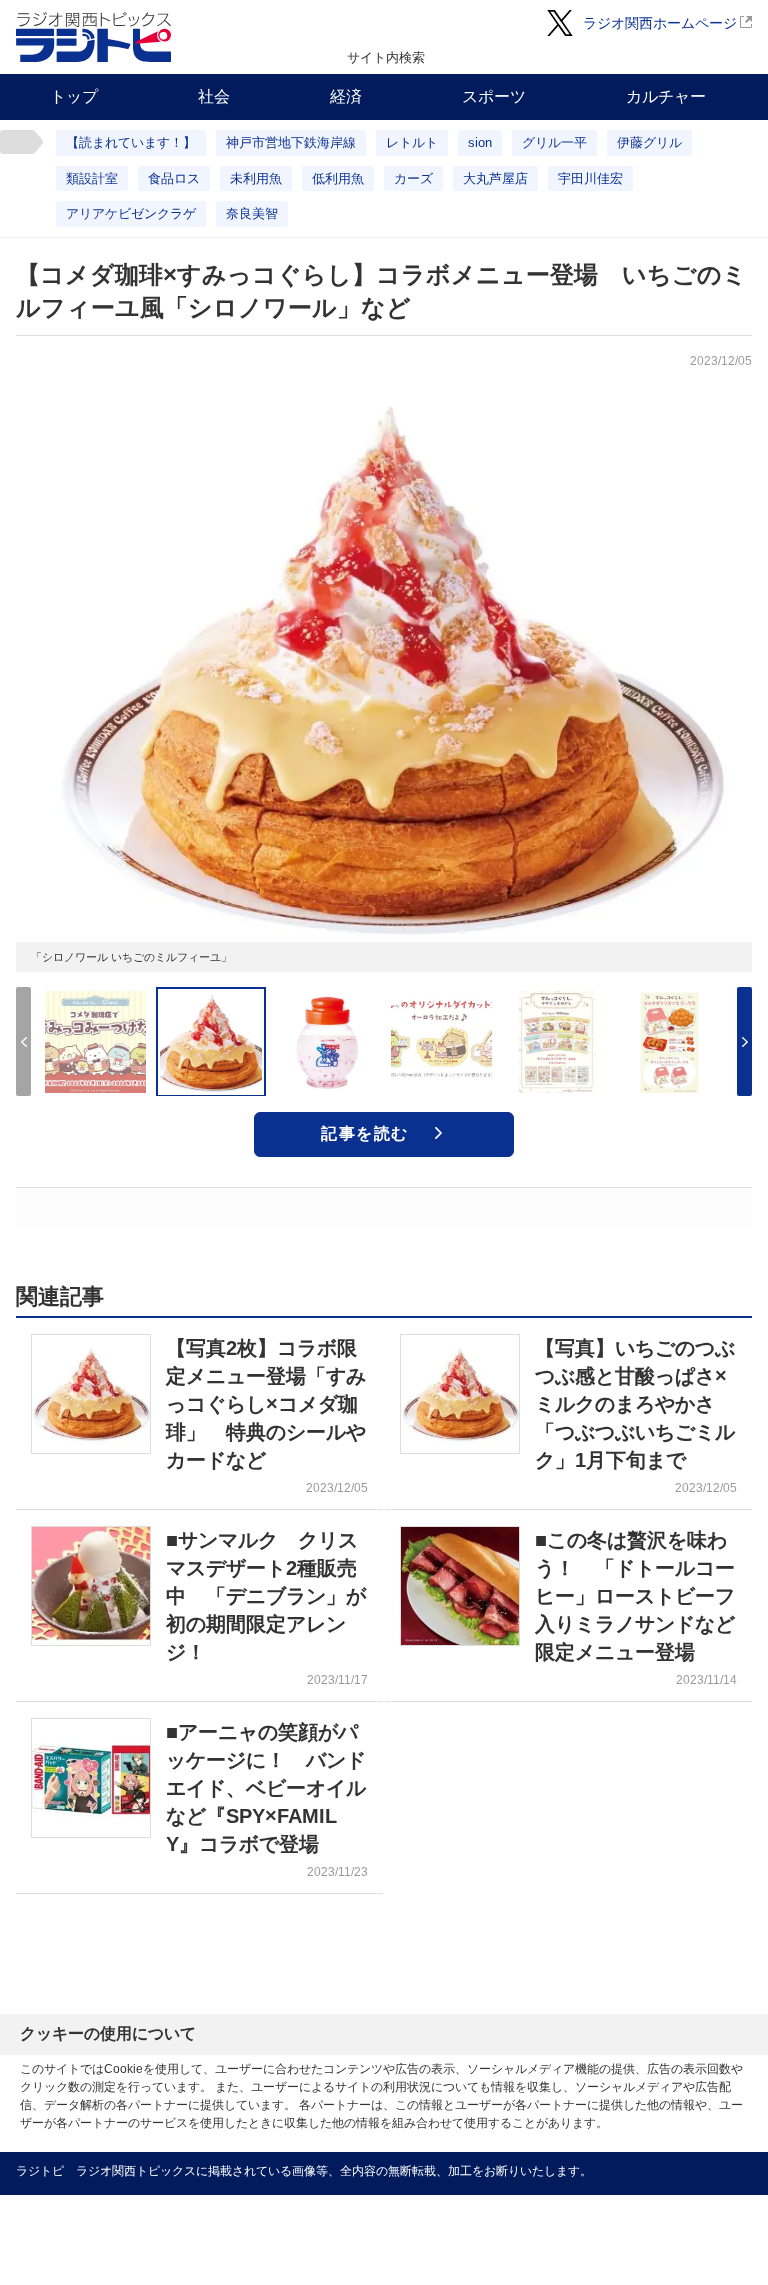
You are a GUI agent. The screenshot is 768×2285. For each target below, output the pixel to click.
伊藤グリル (649, 142)
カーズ (413, 178)
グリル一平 (554, 142)
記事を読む (365, 1133)
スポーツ (494, 96)
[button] (744, 1041)
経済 (346, 96)
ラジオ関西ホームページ (660, 23)
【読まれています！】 (131, 142)
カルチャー (666, 96)
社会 (214, 96)
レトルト (412, 142)
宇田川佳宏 (590, 178)
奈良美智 (252, 213)
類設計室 (92, 178)
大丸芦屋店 (495, 178)
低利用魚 (338, 178)
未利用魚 (256, 178)
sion (480, 142)
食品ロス (174, 178)
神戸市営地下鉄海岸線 (291, 142)
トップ (74, 96)
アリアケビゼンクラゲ (131, 213)
